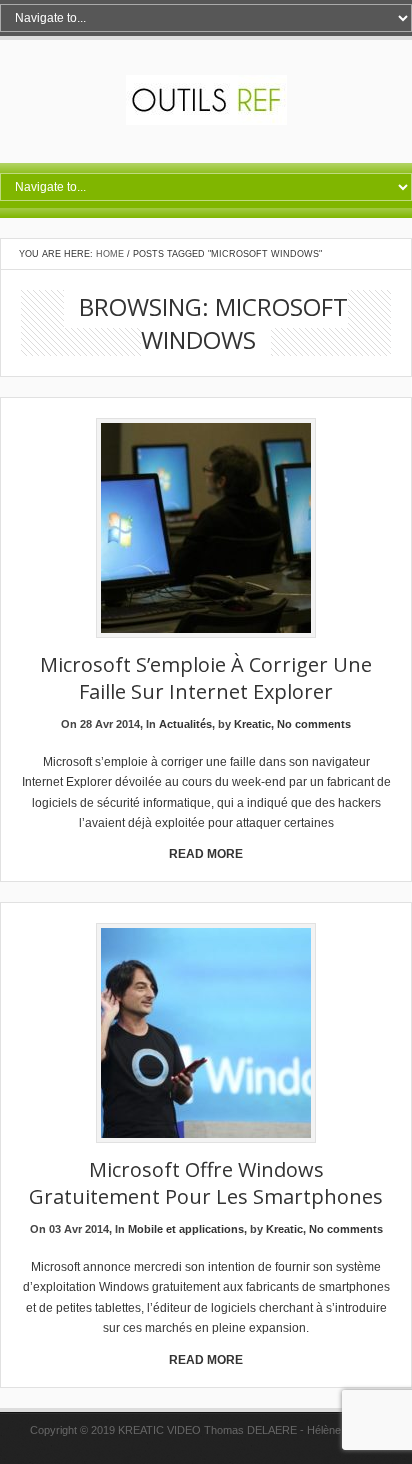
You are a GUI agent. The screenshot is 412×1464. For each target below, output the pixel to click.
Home (110, 254)
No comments (314, 724)
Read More (206, 854)
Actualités (185, 724)
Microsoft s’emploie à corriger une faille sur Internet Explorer (206, 678)
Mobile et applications (186, 1229)
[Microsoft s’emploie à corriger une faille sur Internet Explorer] (206, 529)
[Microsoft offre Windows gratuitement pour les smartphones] (206, 1034)
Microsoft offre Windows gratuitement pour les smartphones (206, 1183)
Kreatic (252, 724)
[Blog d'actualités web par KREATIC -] (206, 121)
